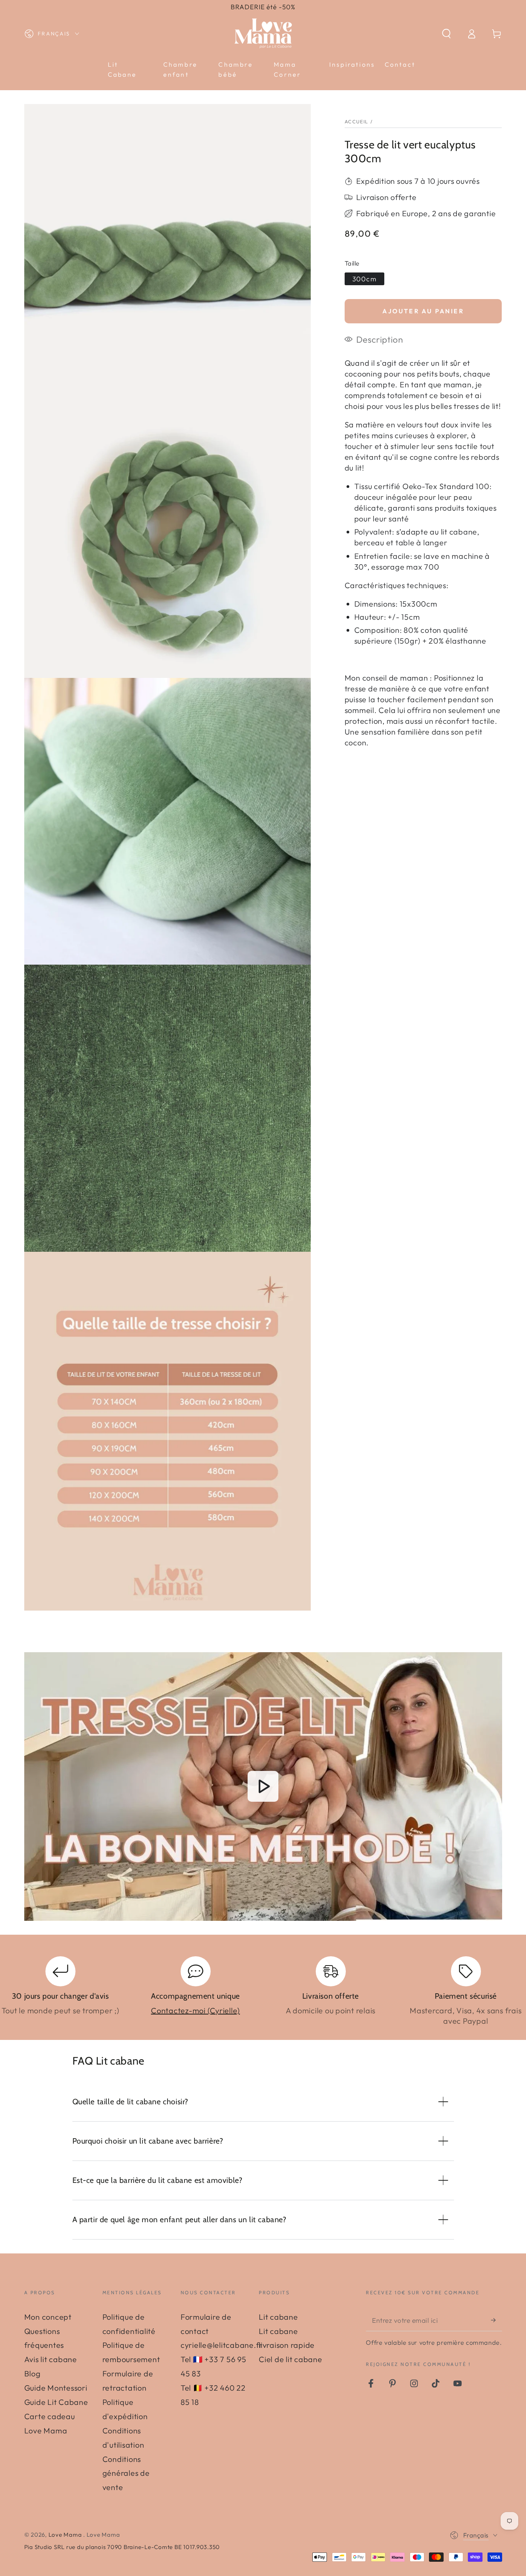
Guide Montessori (56, 2388)
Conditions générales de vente (126, 2473)
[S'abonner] (497, 2320)
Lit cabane (278, 2317)
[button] (446, 34)
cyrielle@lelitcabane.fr (222, 2345)
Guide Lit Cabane (56, 2402)
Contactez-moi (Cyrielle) (195, 2010)
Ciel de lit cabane (291, 2359)
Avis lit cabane (51, 2359)
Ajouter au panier (423, 311)
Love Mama (66, 2535)
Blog (33, 2373)
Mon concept (48, 2317)
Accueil (357, 121)
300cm (364, 279)
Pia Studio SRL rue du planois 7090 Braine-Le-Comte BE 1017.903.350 (122, 2547)
